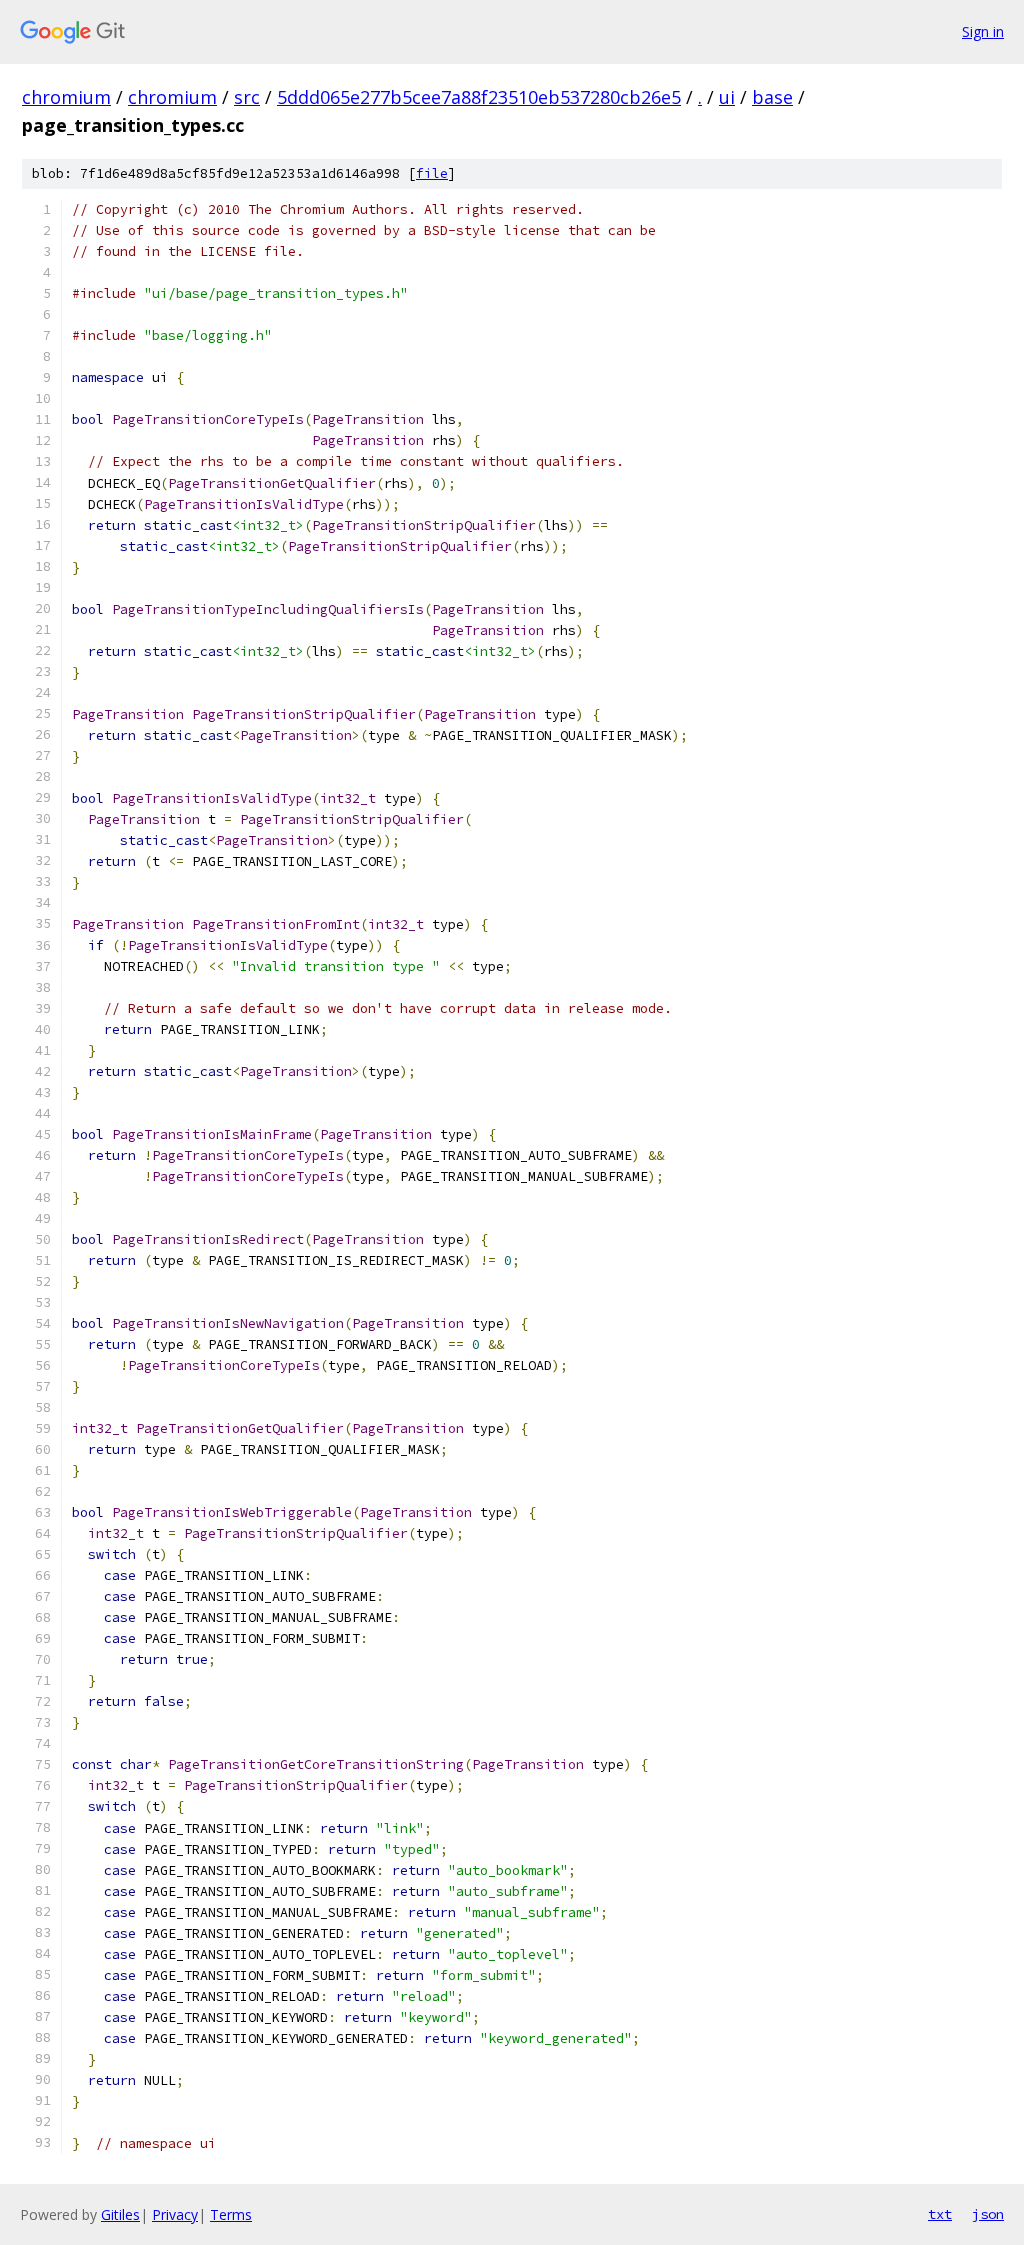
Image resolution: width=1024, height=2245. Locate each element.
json (988, 2214)
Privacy (175, 2214)
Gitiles (120, 2214)
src (247, 97)
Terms (231, 2214)
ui (727, 97)
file (432, 173)
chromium (66, 97)
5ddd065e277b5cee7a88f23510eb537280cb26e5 (479, 97)
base (772, 97)
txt (940, 2214)
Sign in (983, 31)
